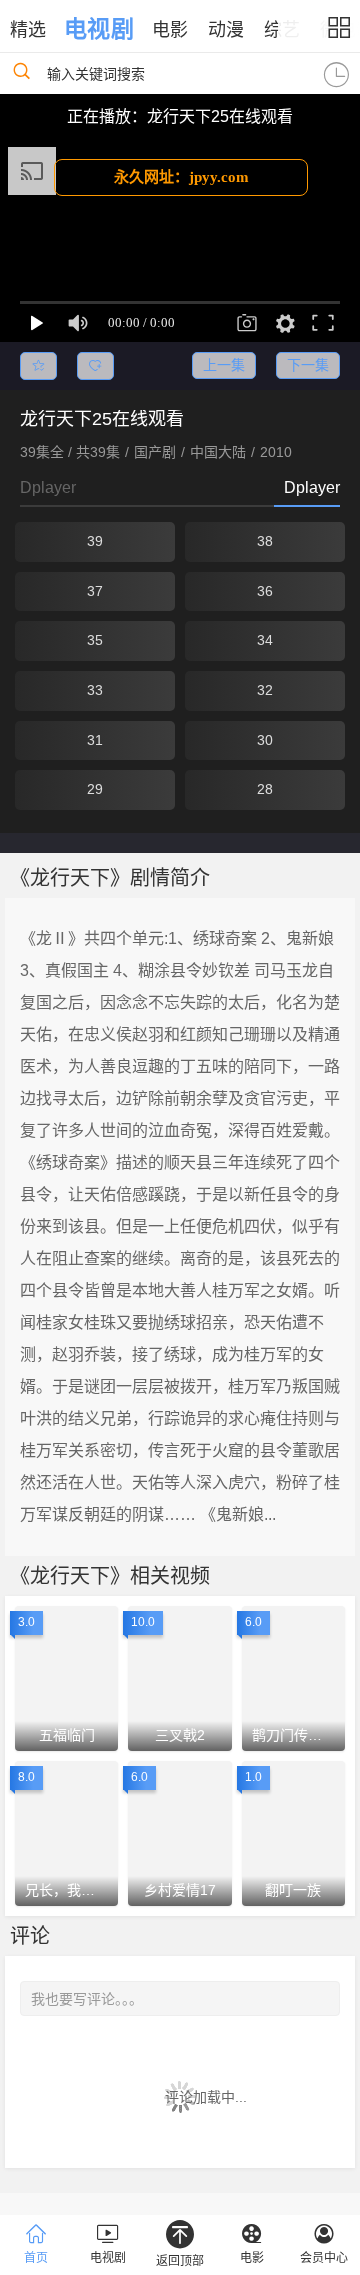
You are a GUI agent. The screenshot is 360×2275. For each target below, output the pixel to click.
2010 (276, 452)
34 (265, 640)
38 (265, 541)
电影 (170, 30)
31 (95, 740)
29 (95, 789)
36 (265, 591)
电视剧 (98, 29)
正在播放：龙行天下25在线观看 (180, 116)
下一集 (308, 365)
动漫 (226, 30)
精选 (28, 30)
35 (95, 640)
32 (265, 690)
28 (265, 789)
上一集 (224, 365)
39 (95, 541)
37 (95, 591)
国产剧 (155, 452)
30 (265, 740)
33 (95, 690)
